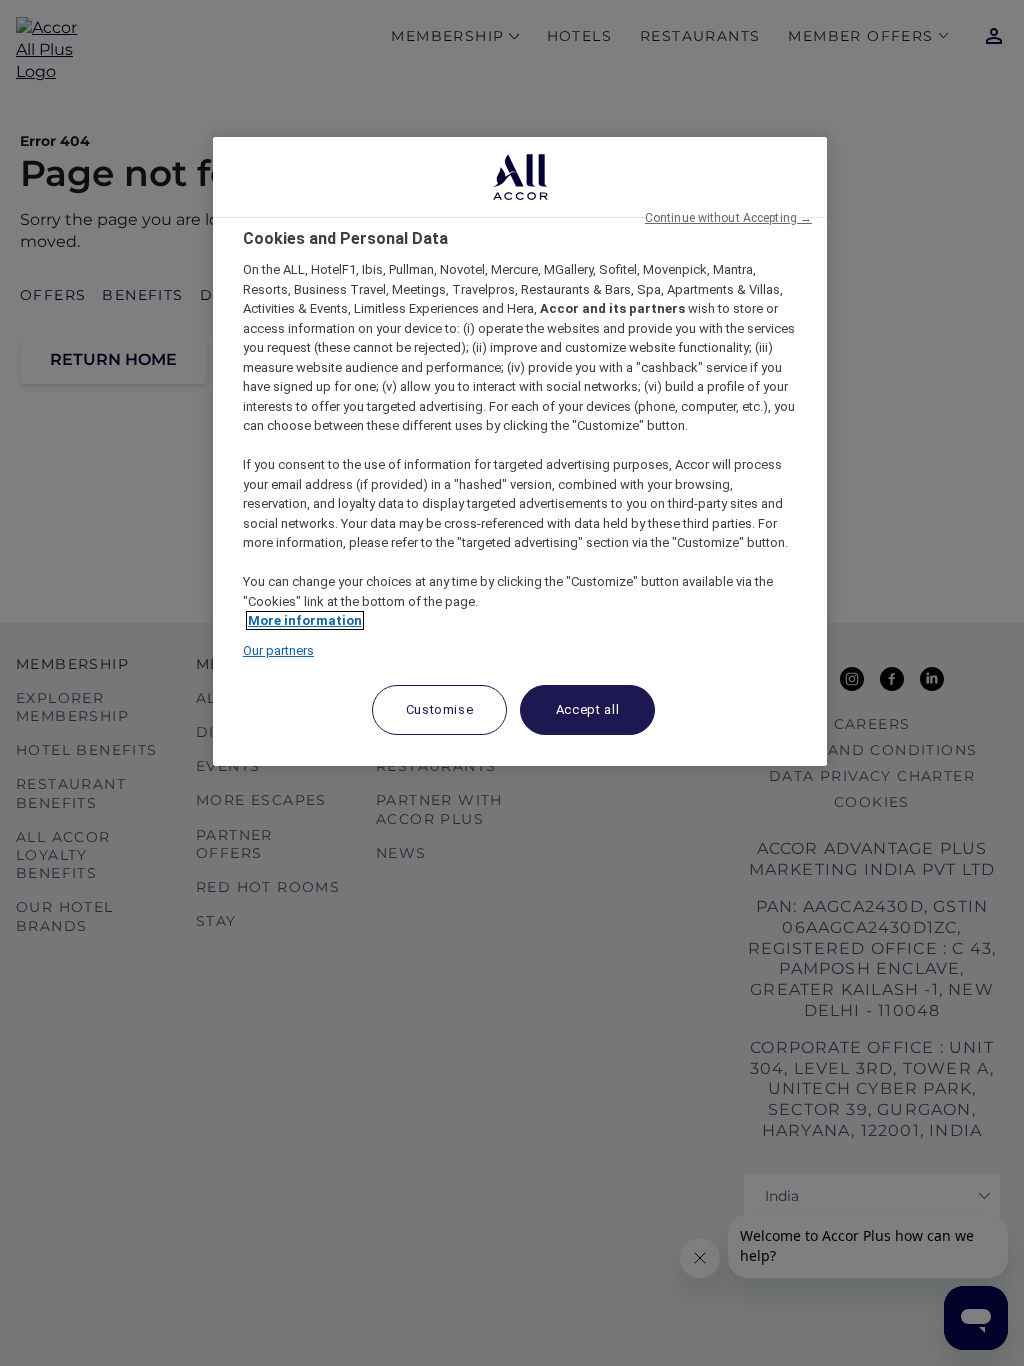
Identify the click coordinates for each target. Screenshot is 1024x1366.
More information (305, 620)
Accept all (588, 709)
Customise (440, 709)
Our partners (278, 650)
